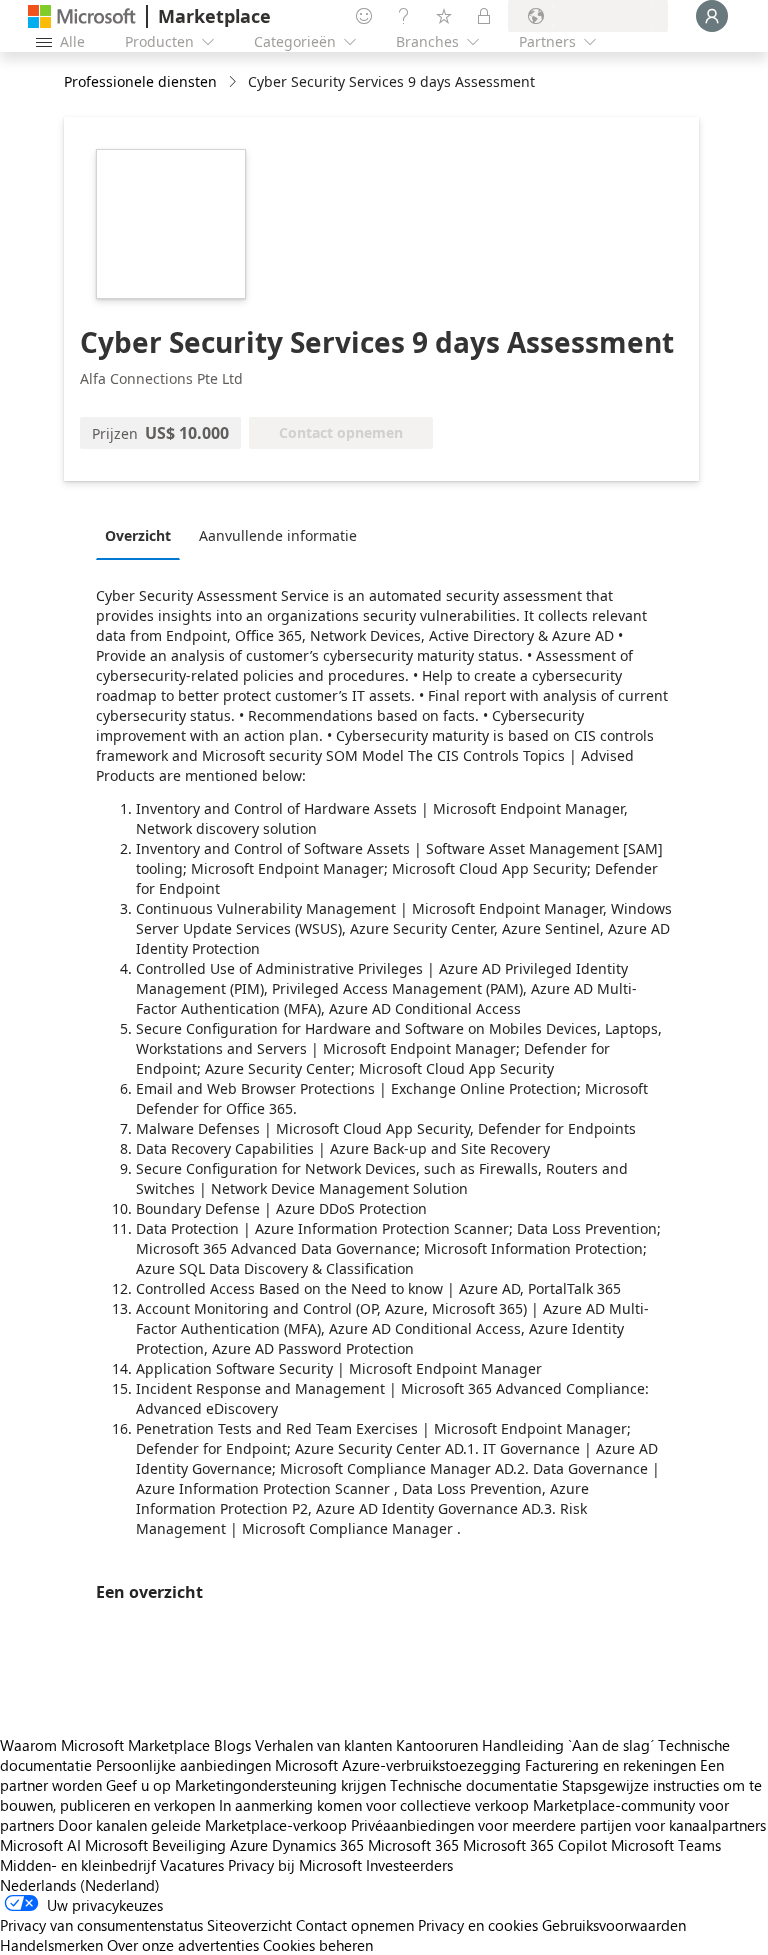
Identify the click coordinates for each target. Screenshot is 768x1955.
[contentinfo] (234, 82)
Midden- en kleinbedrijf (78, 1865)
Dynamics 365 (318, 1845)
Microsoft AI (40, 1845)
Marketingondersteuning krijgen (280, 1785)
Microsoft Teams (666, 1845)
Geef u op (138, 1785)
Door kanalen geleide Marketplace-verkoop (202, 1825)
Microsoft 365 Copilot (535, 1845)
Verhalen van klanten (323, 1745)
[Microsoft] (82, 16)
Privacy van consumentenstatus (101, 1925)
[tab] (143, 535)
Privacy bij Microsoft (295, 1865)
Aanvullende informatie (278, 535)
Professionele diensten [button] (140, 81)
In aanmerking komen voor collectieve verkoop (374, 1805)
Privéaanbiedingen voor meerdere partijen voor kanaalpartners (558, 1825)
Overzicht (138, 535)
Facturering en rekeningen (610, 1765)
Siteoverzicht (249, 1925)
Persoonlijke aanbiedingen (183, 1765)
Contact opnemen (355, 1925)
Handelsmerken (51, 1945)
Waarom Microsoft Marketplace (105, 1745)
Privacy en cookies (478, 1925)
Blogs (232, 1745)
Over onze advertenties (183, 1945)
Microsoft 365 (413, 1845)
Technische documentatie (474, 1785)
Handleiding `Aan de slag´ (568, 1745)
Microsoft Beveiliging (155, 1845)
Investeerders (409, 1865)
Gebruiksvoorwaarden (614, 1925)
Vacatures (192, 1865)
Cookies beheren (318, 1945)
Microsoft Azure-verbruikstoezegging (400, 1765)
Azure (249, 1845)
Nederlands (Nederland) (80, 1885)
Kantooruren (437, 1745)
